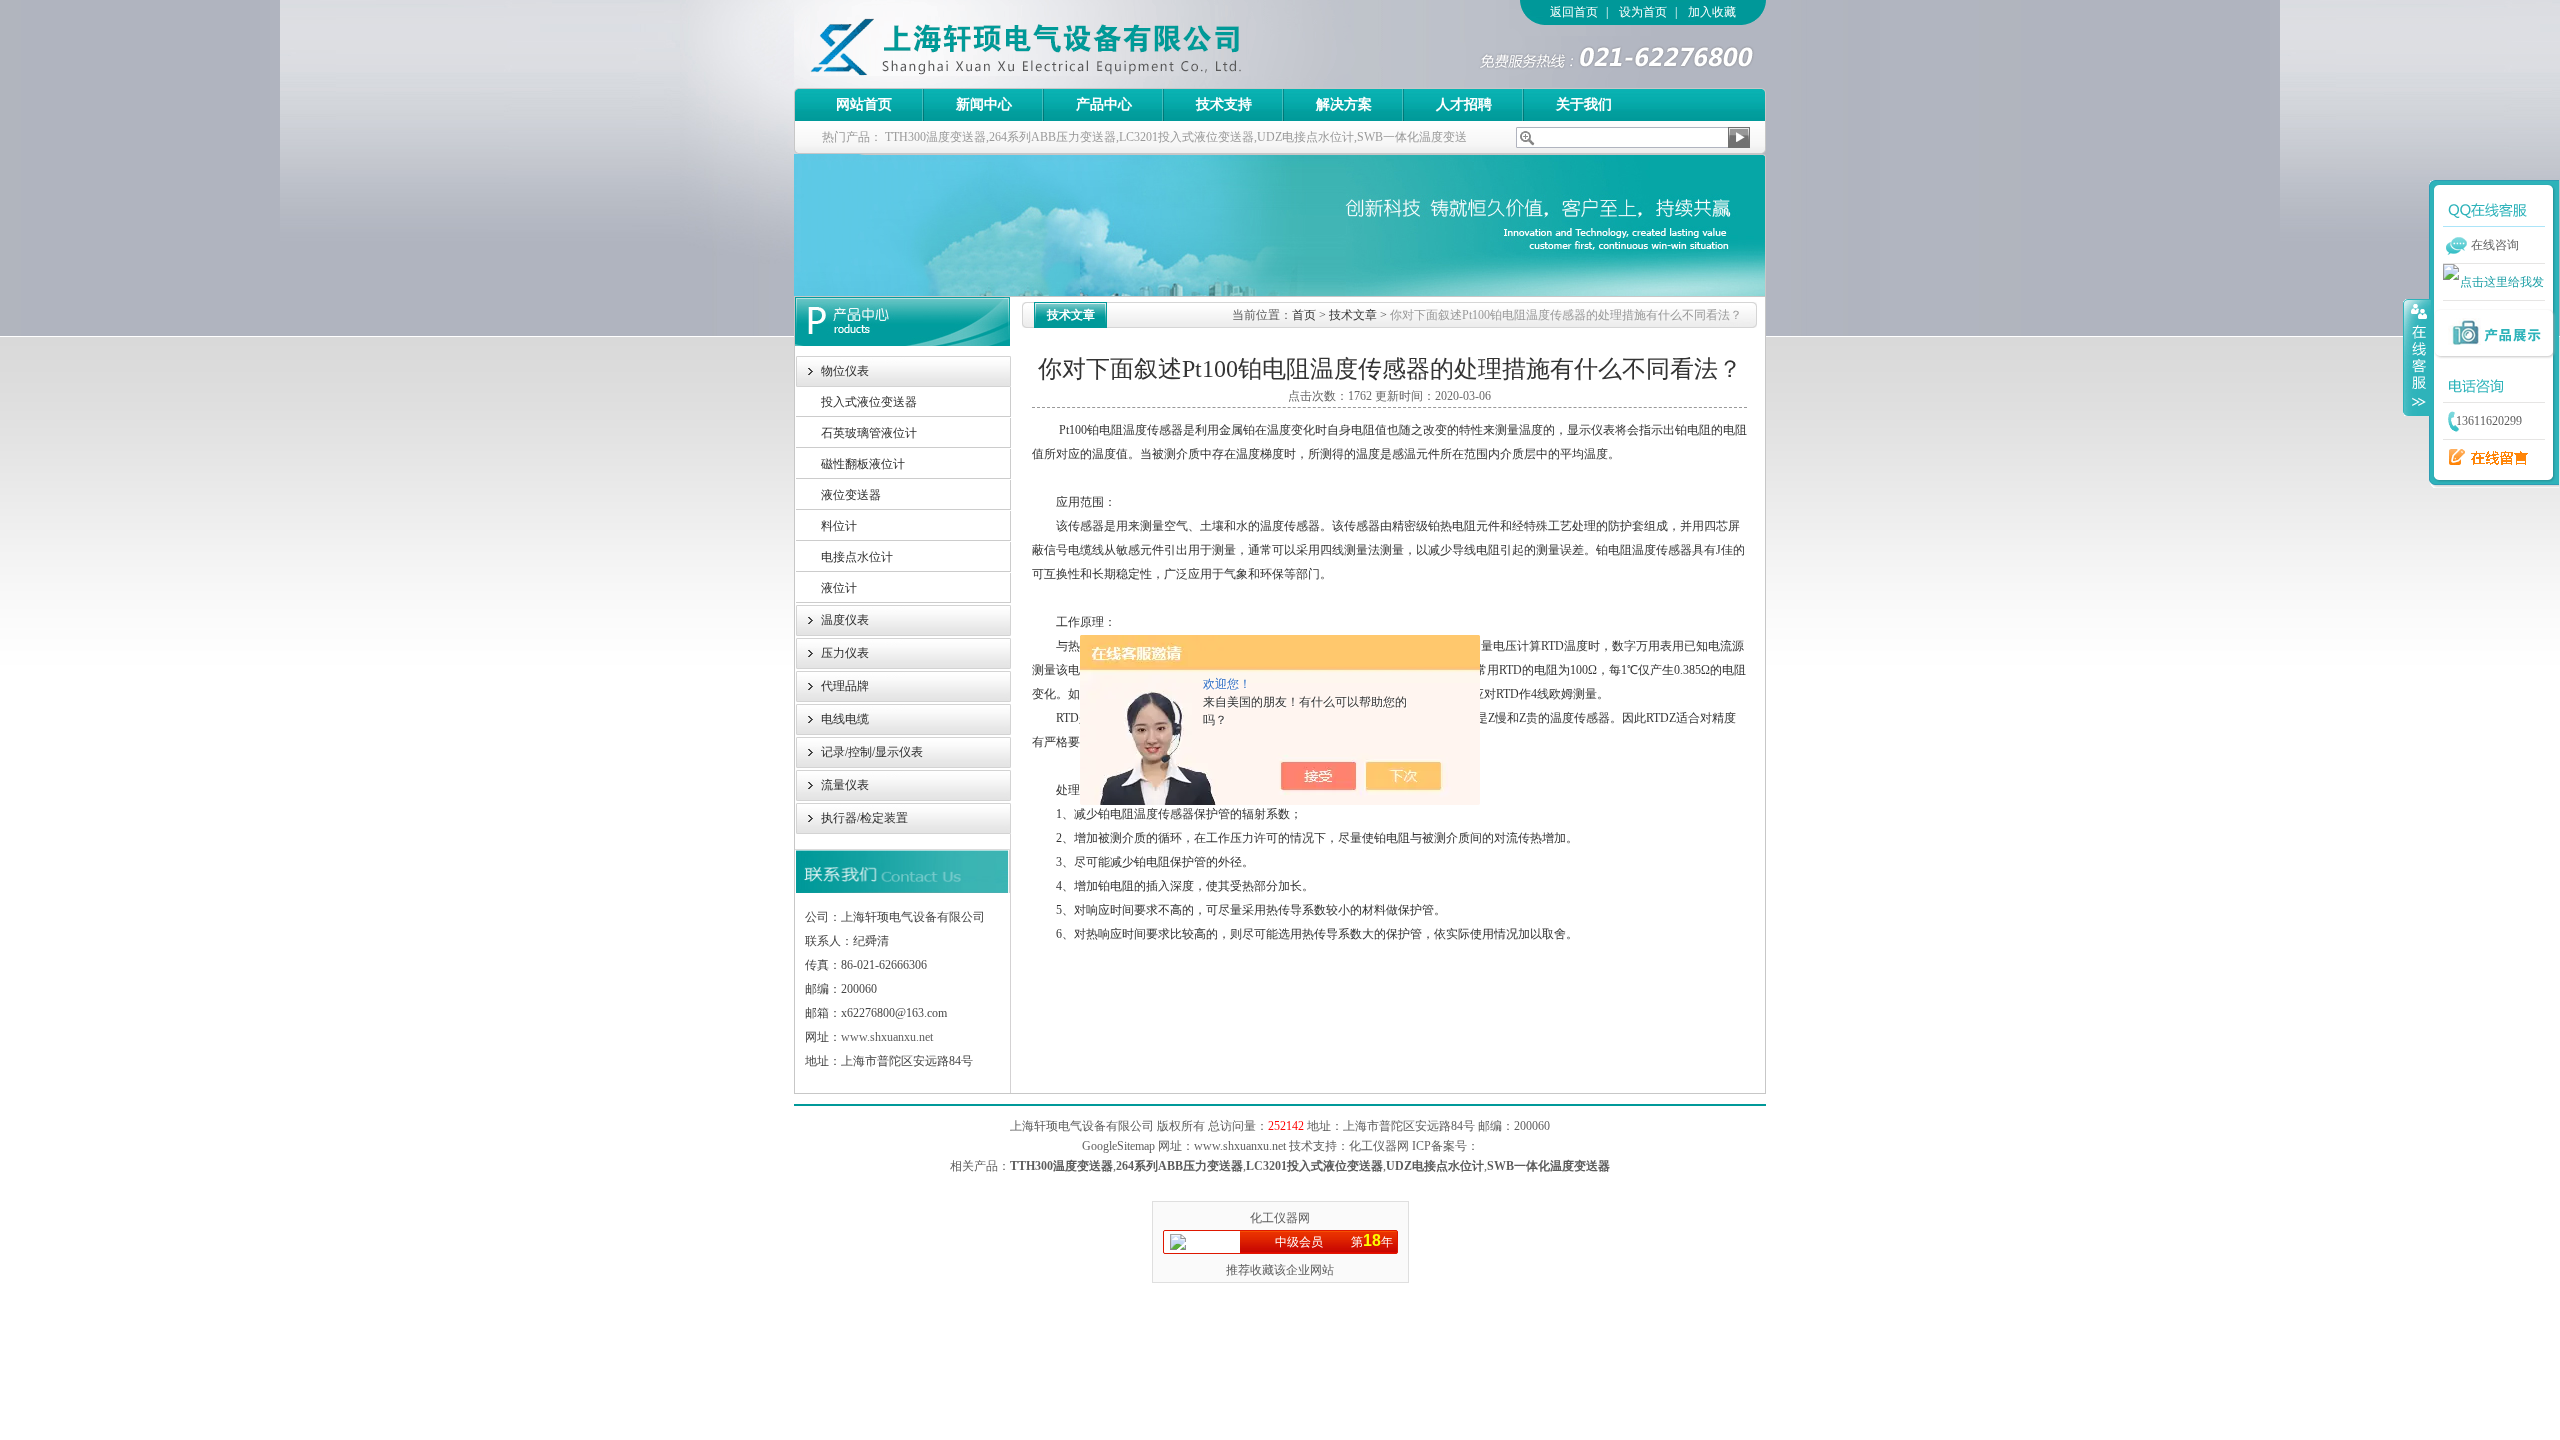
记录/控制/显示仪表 (872, 752)
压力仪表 (845, 653)
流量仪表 (845, 785)
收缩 (2417, 357)
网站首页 (864, 104)
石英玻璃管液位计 (869, 433)
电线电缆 (845, 719)
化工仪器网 (1280, 1218)
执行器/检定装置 (864, 818)
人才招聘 (1464, 104)
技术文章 (1353, 315)
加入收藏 (1712, 12)
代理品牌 (845, 686)
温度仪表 (845, 620)
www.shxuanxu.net (887, 1037)
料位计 (839, 526)
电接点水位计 (857, 557)
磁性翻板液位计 (863, 464)
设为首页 (1643, 12)
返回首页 (1574, 12)
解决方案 (1344, 104)
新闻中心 (984, 104)
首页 (1304, 315)
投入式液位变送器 (869, 402)
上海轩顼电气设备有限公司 (1069, 44)
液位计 (839, 588)
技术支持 (1224, 104)
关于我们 (1584, 104)
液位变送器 (851, 495)
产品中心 (1104, 104)
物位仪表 (845, 371)
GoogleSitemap (1118, 1146)
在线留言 (2483, 458)
